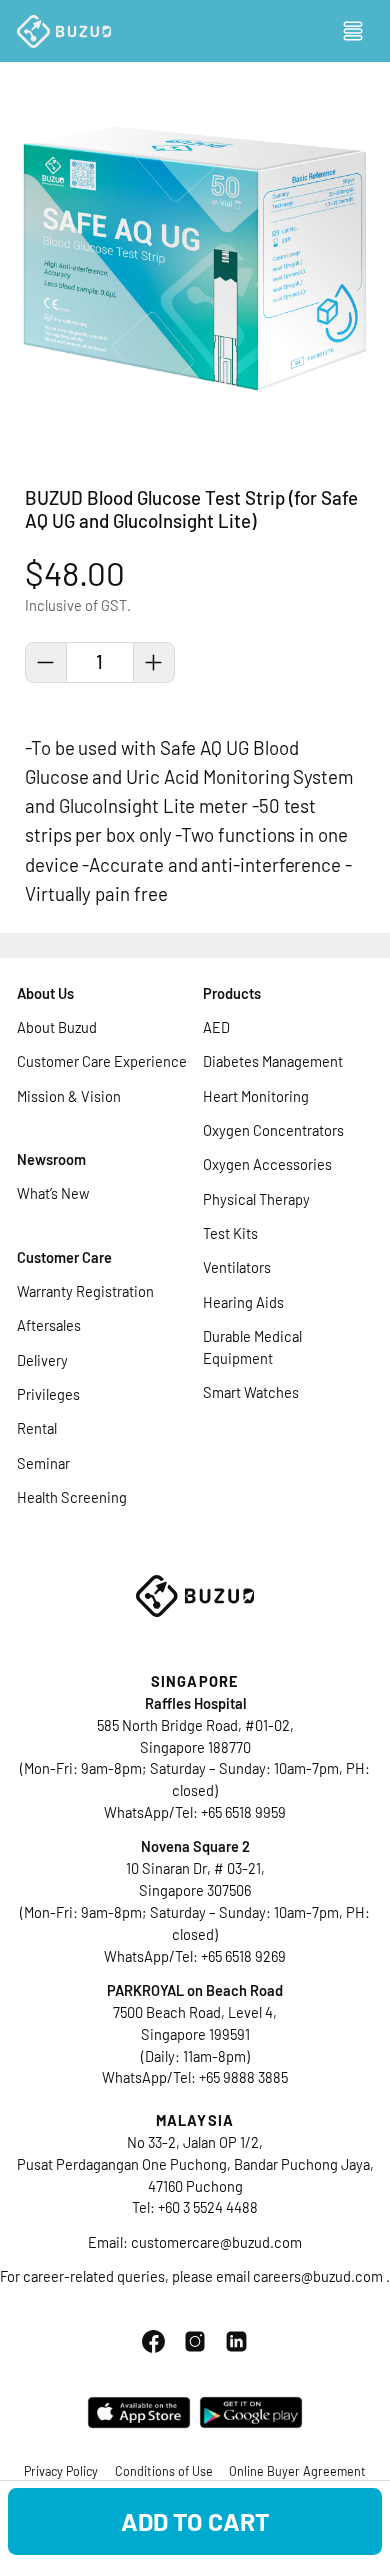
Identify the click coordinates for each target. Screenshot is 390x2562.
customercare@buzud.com (216, 2242)
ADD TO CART (195, 2521)
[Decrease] (46, 663)
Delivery (42, 1360)
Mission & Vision (69, 1096)
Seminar (43, 1463)
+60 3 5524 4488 (208, 2207)
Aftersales (49, 1325)
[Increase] (154, 663)
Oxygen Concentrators (273, 1130)
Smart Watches (251, 1392)
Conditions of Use (164, 2471)
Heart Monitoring (256, 1096)
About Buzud (57, 1027)
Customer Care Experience (102, 1061)
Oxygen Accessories (267, 1164)
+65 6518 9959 (243, 1812)
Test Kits (230, 1233)
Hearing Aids (243, 1302)
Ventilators (237, 1267)
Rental (37, 1428)
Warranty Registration (85, 1291)
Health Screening (72, 1497)
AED (216, 1027)
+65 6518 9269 (243, 1956)
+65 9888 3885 (243, 2077)
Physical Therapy (256, 1199)
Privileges (48, 1394)
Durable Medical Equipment (252, 1347)
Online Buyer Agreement (297, 2471)
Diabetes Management (273, 1061)
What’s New (53, 1193)
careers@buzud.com (319, 2276)
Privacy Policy (61, 2471)
